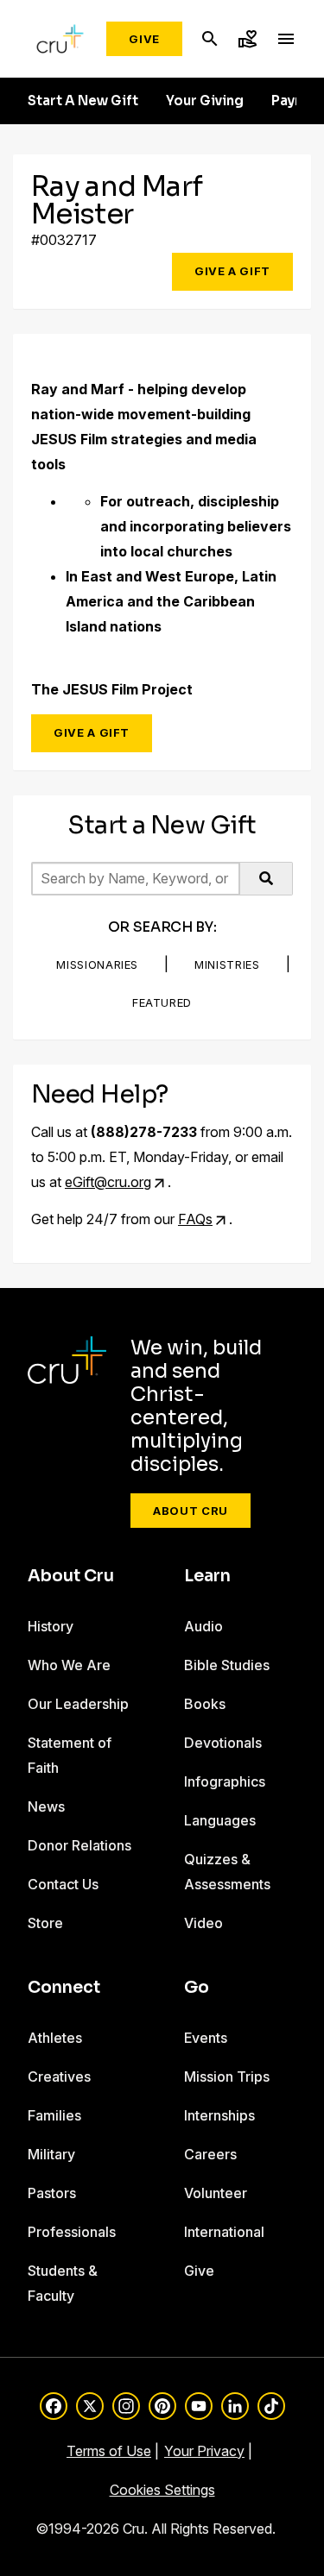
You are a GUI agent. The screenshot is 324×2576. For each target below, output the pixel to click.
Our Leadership (78, 1704)
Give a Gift (232, 271)
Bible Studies (227, 1665)
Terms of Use (109, 2451)
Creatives (59, 2077)
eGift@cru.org (108, 1182)
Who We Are (69, 1665)
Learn (207, 1576)
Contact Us (63, 1884)
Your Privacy (204, 2451)
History (51, 1626)
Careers (210, 2154)
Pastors (52, 2193)
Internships (219, 2115)
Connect (64, 1988)
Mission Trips (227, 2077)
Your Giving (205, 101)
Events (206, 2038)
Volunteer (216, 2193)
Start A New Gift (83, 101)
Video (203, 1923)
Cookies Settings (162, 2490)
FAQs (195, 1219)
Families (54, 2115)
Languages (220, 1820)
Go (197, 1988)
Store (45, 1923)
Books (205, 1704)
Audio (203, 1626)
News (46, 1806)
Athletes (55, 2038)
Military (51, 2154)
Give (144, 39)
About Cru (191, 1511)
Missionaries (97, 964)
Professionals (72, 2232)
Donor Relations (79, 1845)
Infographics (225, 1781)
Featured (162, 1002)
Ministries (227, 964)
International (224, 2232)
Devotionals (223, 1743)
